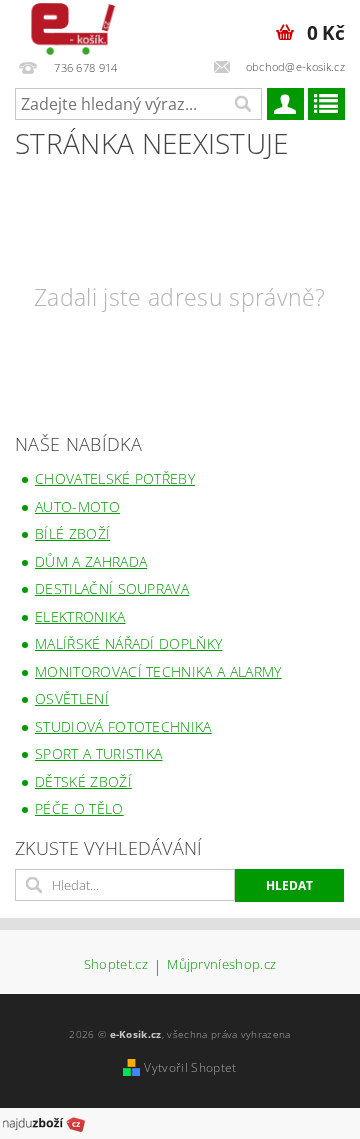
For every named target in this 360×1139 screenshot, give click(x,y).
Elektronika (80, 616)
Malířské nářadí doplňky (128, 643)
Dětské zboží (83, 781)
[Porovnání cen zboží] (44, 1122)
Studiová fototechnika (123, 726)
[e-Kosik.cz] (68, 26)
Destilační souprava (112, 588)
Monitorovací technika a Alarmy (158, 671)
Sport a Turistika (98, 753)
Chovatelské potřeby (115, 478)
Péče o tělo (79, 808)
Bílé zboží (72, 533)
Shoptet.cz (116, 965)
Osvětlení (72, 698)
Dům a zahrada (91, 561)
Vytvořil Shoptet (190, 1067)
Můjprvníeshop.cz (221, 965)
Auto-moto (77, 506)
